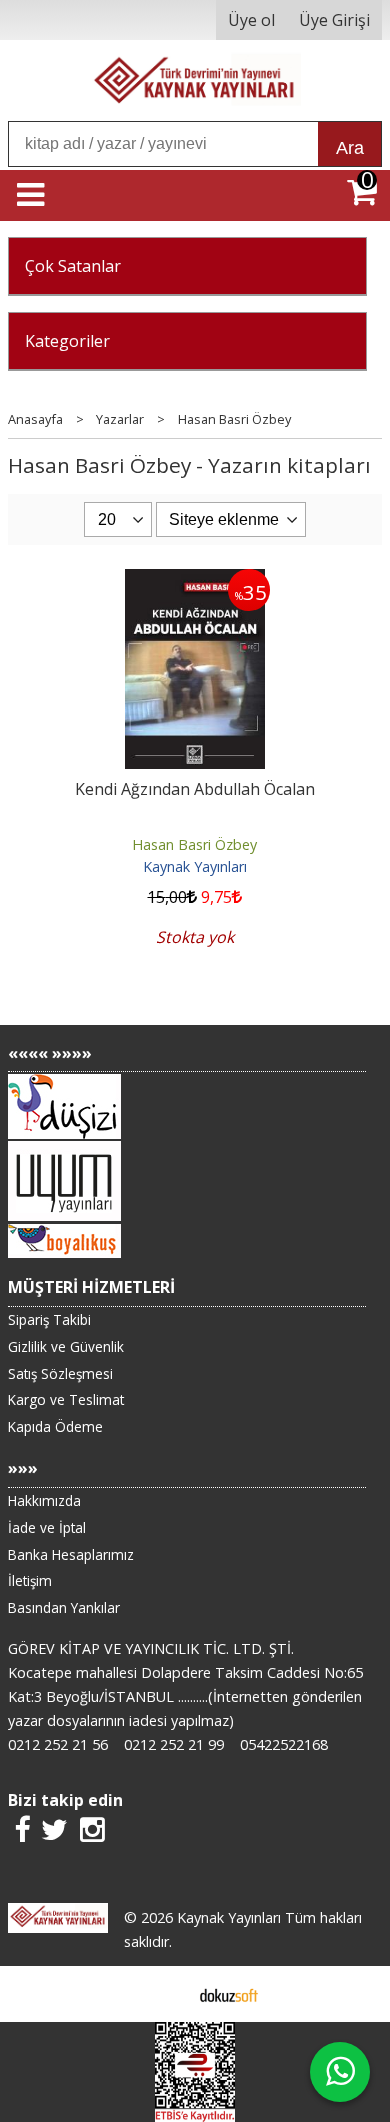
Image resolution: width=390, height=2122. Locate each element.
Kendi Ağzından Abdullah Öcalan (195, 789)
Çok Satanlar (73, 266)
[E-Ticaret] (229, 1994)
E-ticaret (163, 1994)
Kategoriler (67, 341)
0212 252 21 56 (58, 1744)
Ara (350, 148)
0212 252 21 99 (174, 1744)
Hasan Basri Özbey (194, 844)
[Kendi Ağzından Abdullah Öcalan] (195, 581)
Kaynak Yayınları (195, 866)
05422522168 (284, 1744)
